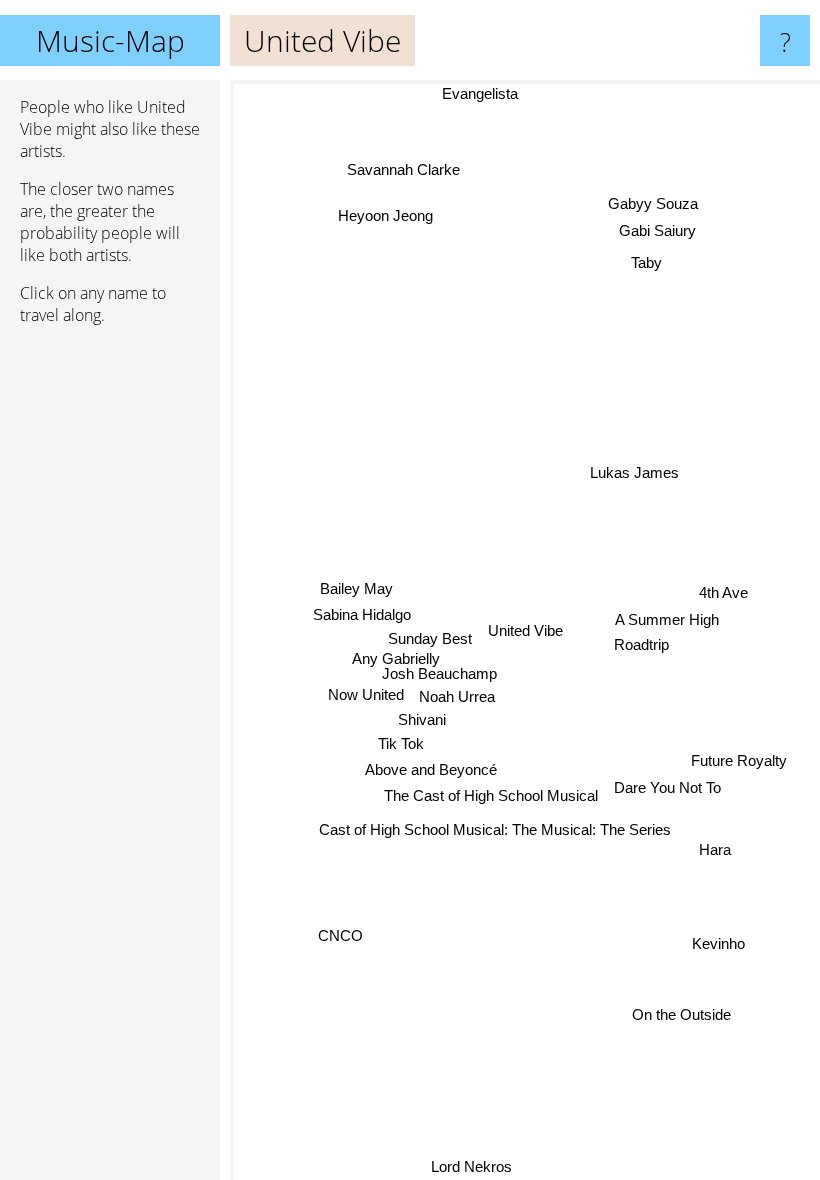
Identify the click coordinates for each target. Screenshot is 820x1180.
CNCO (341, 939)
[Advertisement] (110, 647)
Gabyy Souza (652, 202)
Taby (645, 260)
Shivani (422, 719)
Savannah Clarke (400, 170)
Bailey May (356, 588)
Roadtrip (641, 643)
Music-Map (110, 40)
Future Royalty (739, 759)
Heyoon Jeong (383, 217)
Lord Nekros (473, 1166)
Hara (715, 849)
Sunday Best (430, 638)
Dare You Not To (667, 786)
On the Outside (682, 1013)
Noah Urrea (457, 696)
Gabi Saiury (656, 229)
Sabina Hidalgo (362, 614)
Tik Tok (401, 743)
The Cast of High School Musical (491, 795)
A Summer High (667, 618)
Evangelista (489, 93)
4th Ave (723, 592)
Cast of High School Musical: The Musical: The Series (495, 828)
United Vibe (525, 630)
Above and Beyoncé (430, 769)
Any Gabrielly (395, 659)
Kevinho (718, 942)
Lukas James (633, 471)
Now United (366, 694)
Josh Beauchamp (439, 673)
